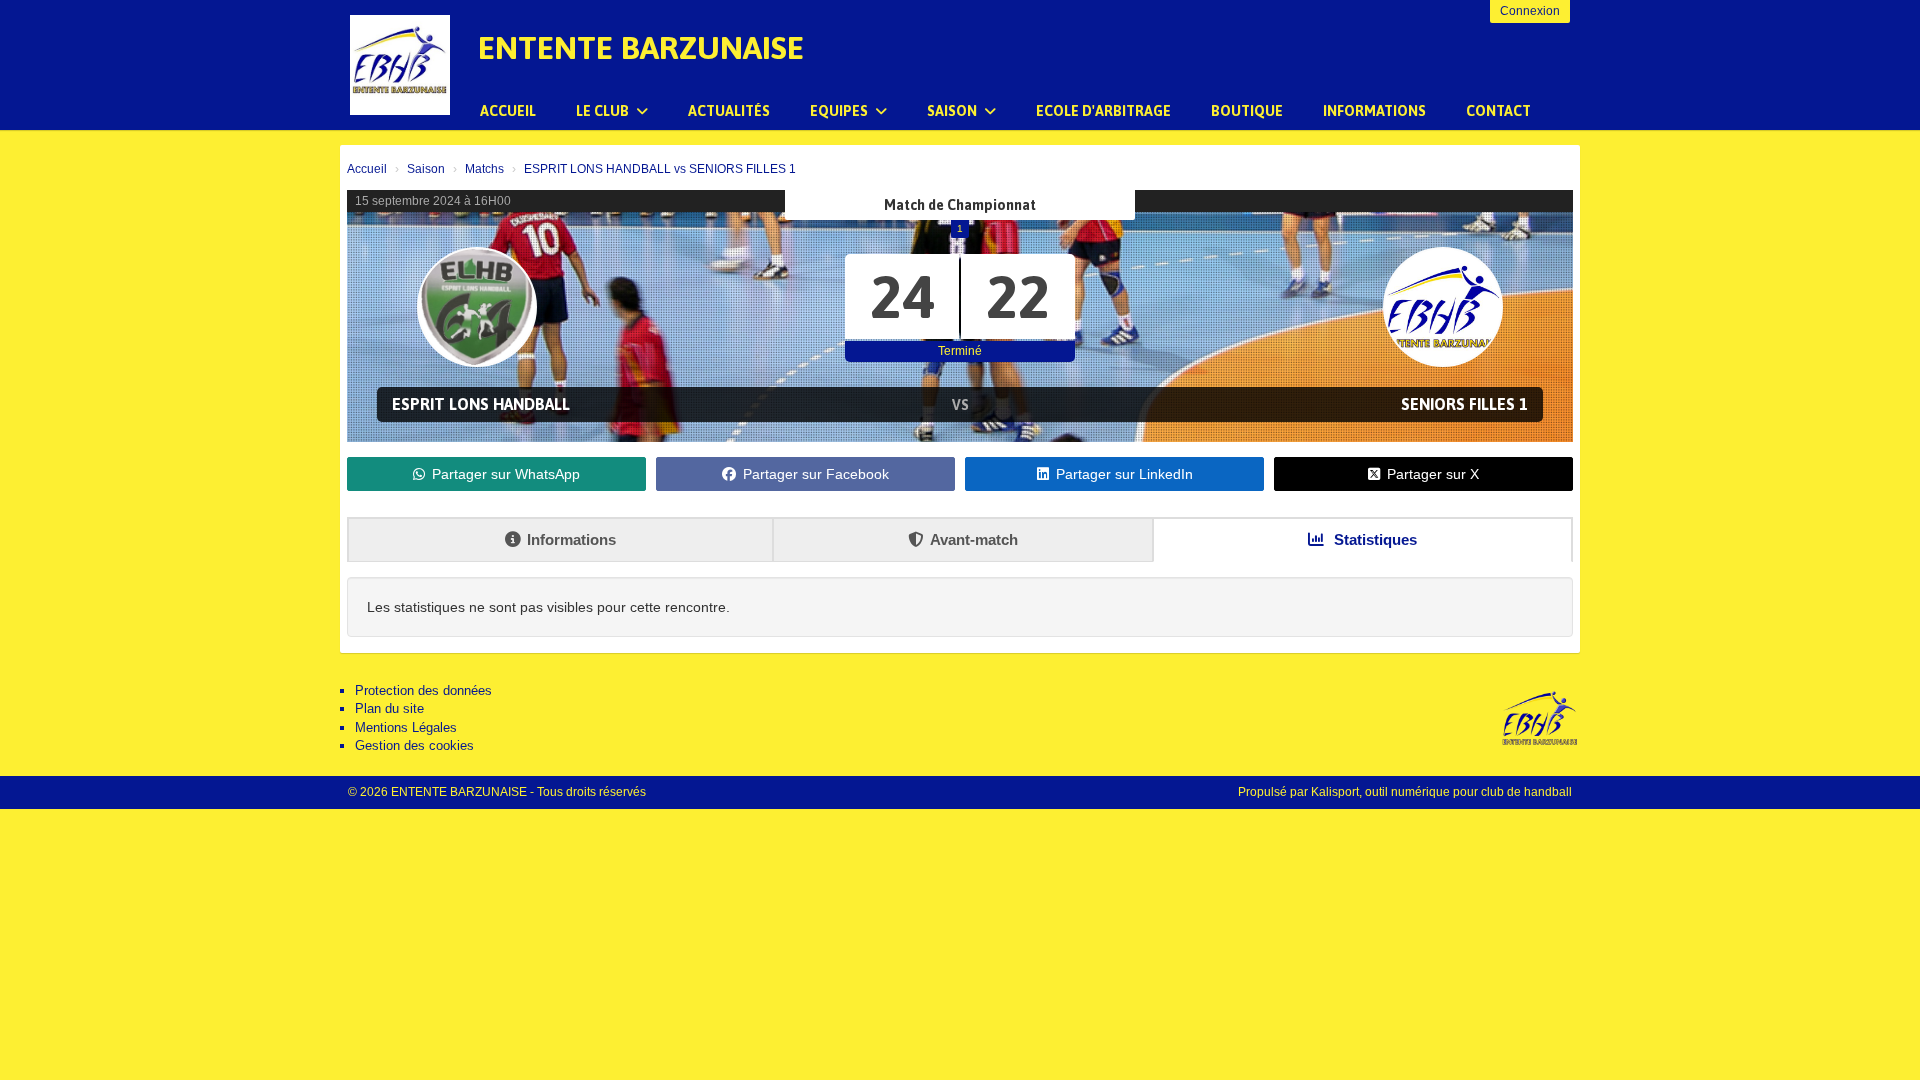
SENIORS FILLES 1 (1464, 404)
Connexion (1530, 11)
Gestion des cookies (414, 745)
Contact (1498, 111)
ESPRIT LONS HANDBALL (481, 404)
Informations (1374, 111)
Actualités (729, 111)
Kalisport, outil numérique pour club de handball (1441, 792)
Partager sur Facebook (816, 474)
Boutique (1247, 111)
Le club (604, 111)
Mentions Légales (406, 727)
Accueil (508, 111)
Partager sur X (1433, 474)
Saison (953, 111)
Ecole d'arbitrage (1103, 111)
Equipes (840, 111)
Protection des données (423, 690)
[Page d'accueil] (400, 65)
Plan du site (389, 708)
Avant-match (974, 539)
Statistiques (1373, 539)
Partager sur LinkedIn (1124, 474)
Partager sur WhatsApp (506, 474)
